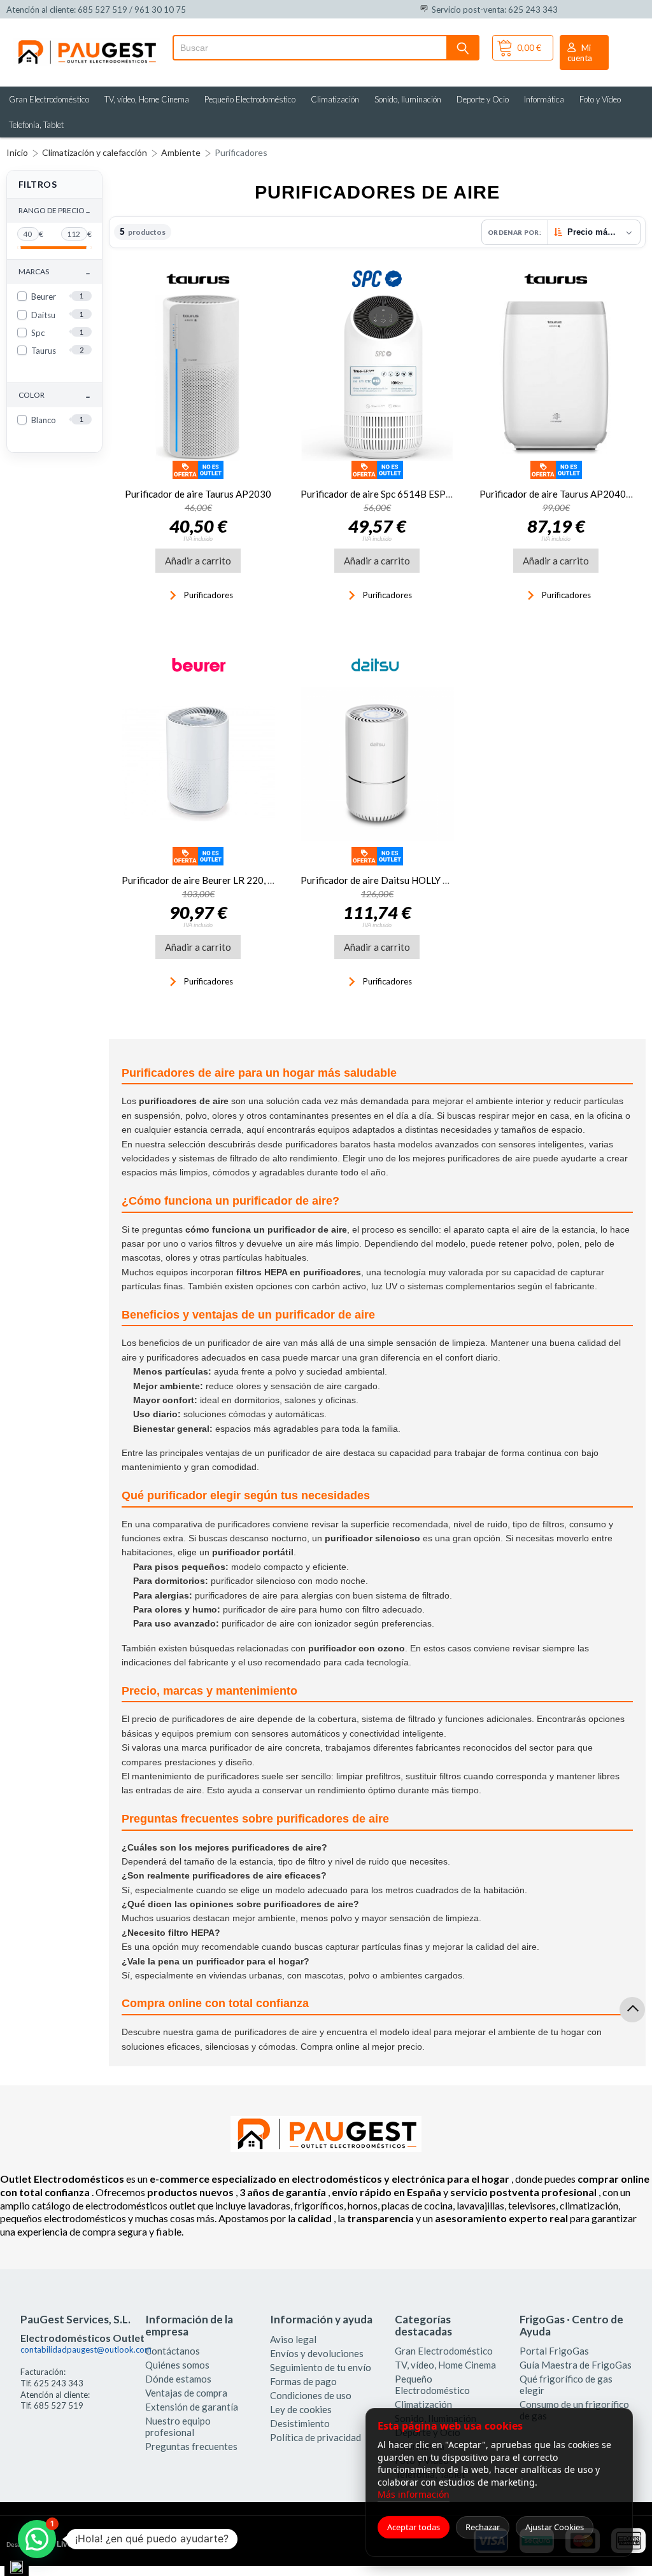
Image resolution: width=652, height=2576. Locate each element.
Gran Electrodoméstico (49, 99)
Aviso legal (293, 2339)
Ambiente (181, 152)
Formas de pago (303, 2381)
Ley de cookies (301, 2409)
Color (54, 395)
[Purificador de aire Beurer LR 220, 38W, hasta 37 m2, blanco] (198, 764)
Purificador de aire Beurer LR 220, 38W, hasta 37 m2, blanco (248, 880)
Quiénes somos (177, 2365)
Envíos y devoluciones (317, 2353)
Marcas (54, 272)
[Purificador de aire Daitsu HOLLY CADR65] (377, 764)
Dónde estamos (178, 2379)
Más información (414, 2494)
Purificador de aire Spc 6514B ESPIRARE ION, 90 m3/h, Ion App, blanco (450, 494)
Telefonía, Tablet (36, 125)
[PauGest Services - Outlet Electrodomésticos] (86, 43)
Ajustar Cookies (555, 2527)
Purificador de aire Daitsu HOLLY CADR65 (391, 880)
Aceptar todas (414, 2527)
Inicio (17, 152)
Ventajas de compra (186, 2393)
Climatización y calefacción (95, 152)
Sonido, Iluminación (408, 99)
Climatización (335, 99)
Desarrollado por (60, 2544)
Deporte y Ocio (483, 99)
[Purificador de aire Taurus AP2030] (198, 378)
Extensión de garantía (192, 2407)
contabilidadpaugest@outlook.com (86, 2349)
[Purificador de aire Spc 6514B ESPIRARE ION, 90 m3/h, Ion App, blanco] (377, 378)
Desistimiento (300, 2423)
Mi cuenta (580, 53)
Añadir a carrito (198, 561)
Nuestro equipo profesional (178, 2426)
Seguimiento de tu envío (321, 2367)
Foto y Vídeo (600, 99)
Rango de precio (54, 211)
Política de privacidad (315, 2437)
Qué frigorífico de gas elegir (566, 2384)
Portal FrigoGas (554, 2351)
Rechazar (483, 2527)
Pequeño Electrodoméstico (250, 99)
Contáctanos (173, 2351)
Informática (544, 99)
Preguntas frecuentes (191, 2446)
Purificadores (241, 152)
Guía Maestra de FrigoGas (576, 2365)
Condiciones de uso (311, 2395)
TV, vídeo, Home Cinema (147, 99)
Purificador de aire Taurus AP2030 (198, 494)
